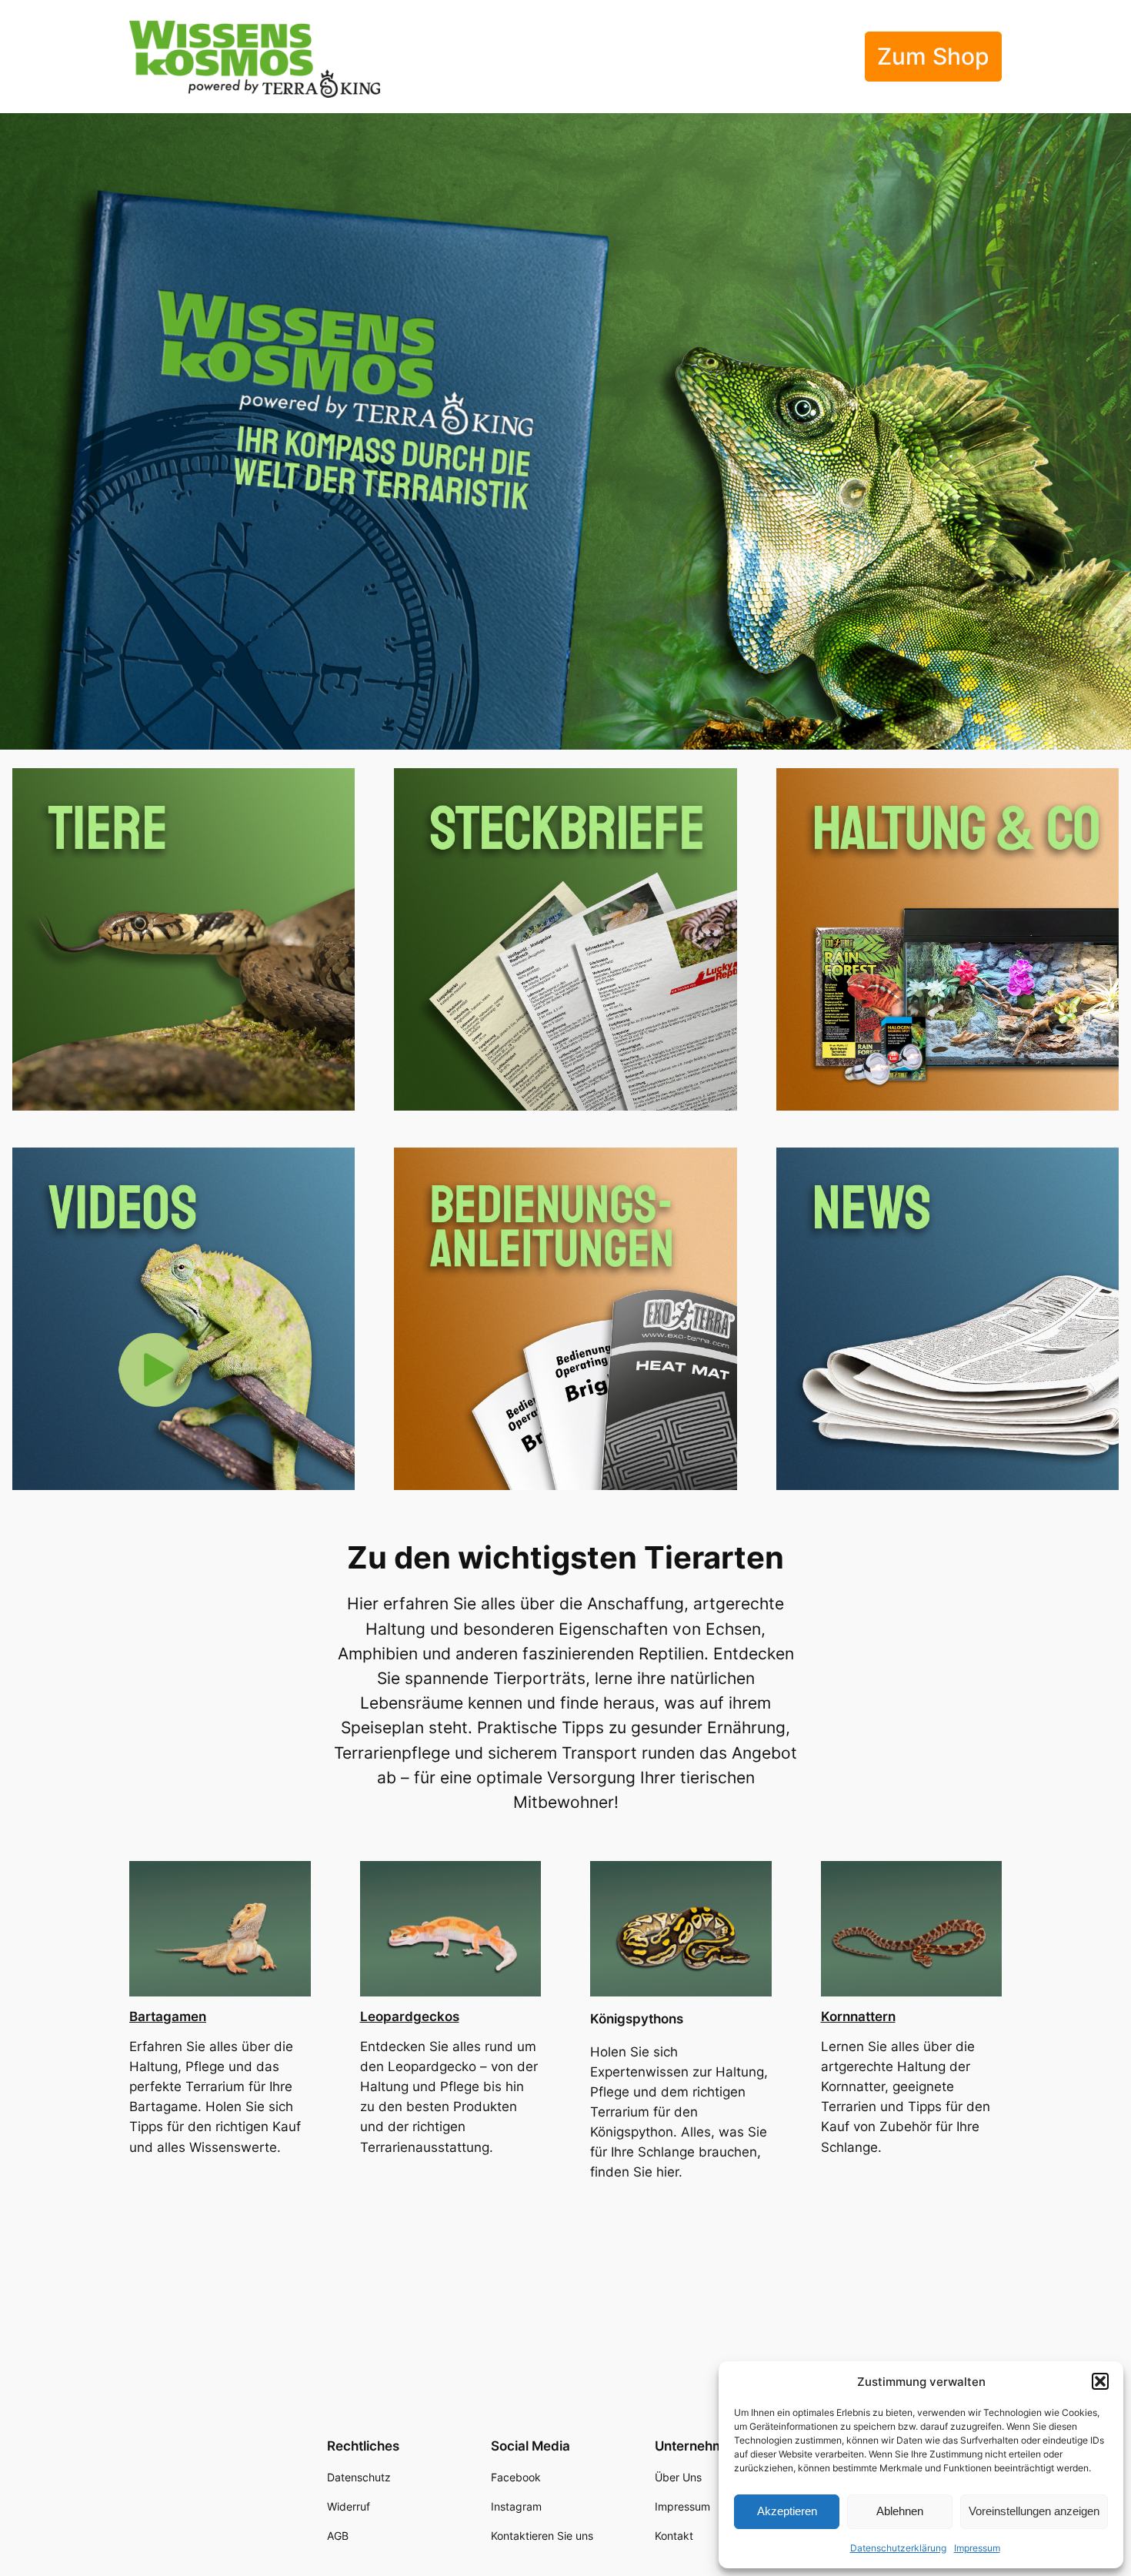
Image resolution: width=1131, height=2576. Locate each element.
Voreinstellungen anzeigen (1034, 2511)
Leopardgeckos (410, 2016)
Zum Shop (933, 56)
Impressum (977, 2548)
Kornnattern (858, 2016)
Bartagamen (168, 2016)
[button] (1100, 2381)
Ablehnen (900, 2511)
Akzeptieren (787, 2511)
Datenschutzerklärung (898, 2548)
